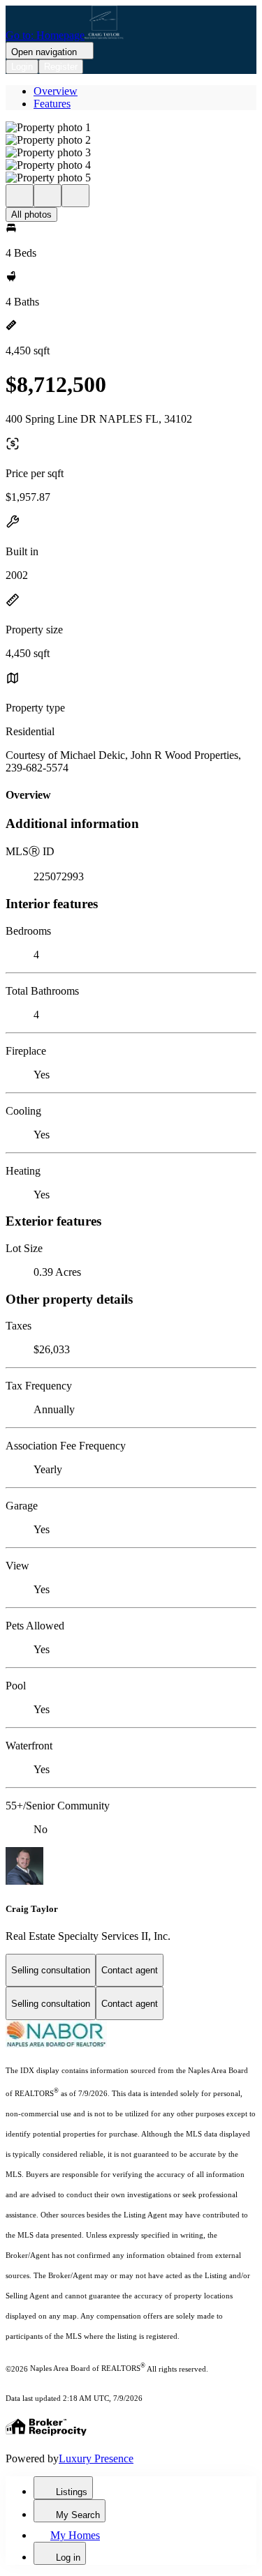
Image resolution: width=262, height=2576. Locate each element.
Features (52, 104)
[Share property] (75, 196)
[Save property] (48, 196)
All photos (31, 214)
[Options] (20, 196)
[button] (131, 128)
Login (22, 67)
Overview (56, 91)
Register (61, 67)
